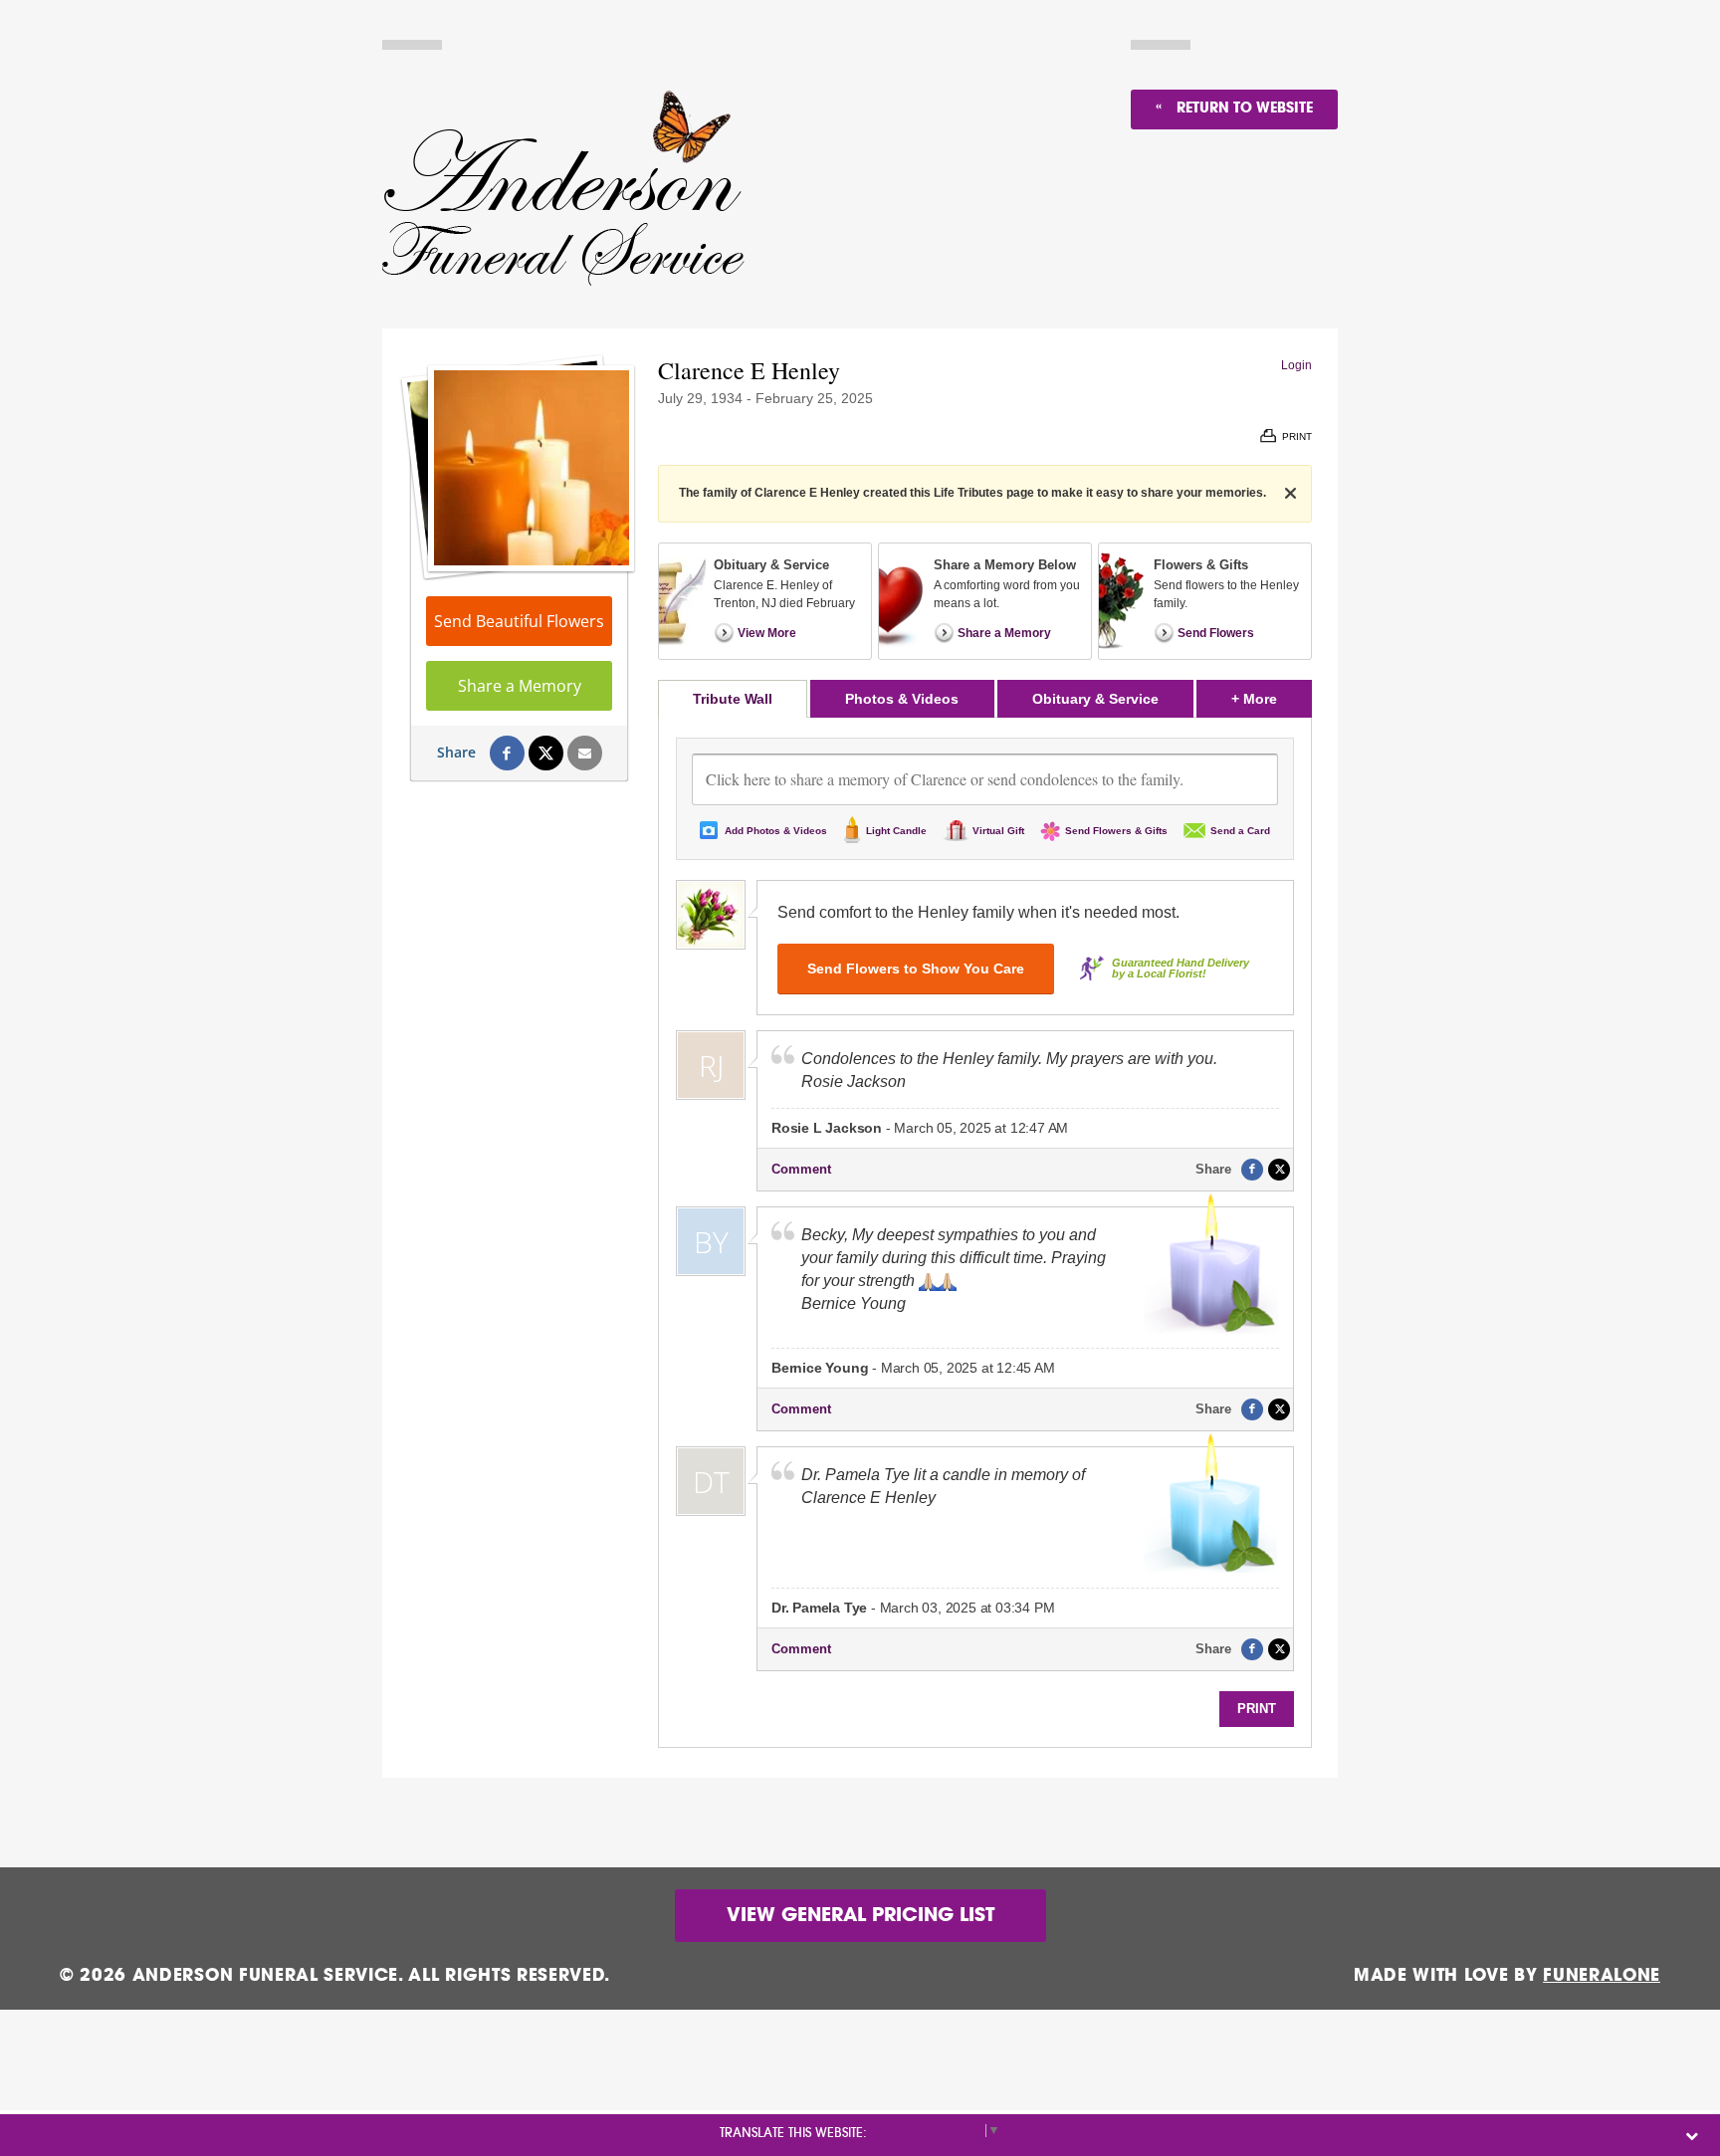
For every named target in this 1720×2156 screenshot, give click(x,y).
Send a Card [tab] (1240, 831)
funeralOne (1602, 1975)
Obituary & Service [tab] (1095, 699)
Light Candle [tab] (896, 831)
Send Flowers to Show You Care (916, 969)
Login (1296, 365)
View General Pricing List (860, 1916)
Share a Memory (520, 686)
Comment (801, 1169)
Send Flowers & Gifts (1116, 831)
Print (1257, 1709)
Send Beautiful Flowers (519, 621)
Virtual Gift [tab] (998, 831)
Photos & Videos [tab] (902, 699)
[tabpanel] (985, 1232)
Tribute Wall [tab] (733, 699)
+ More (1272, 698)
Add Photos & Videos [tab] (776, 831)
